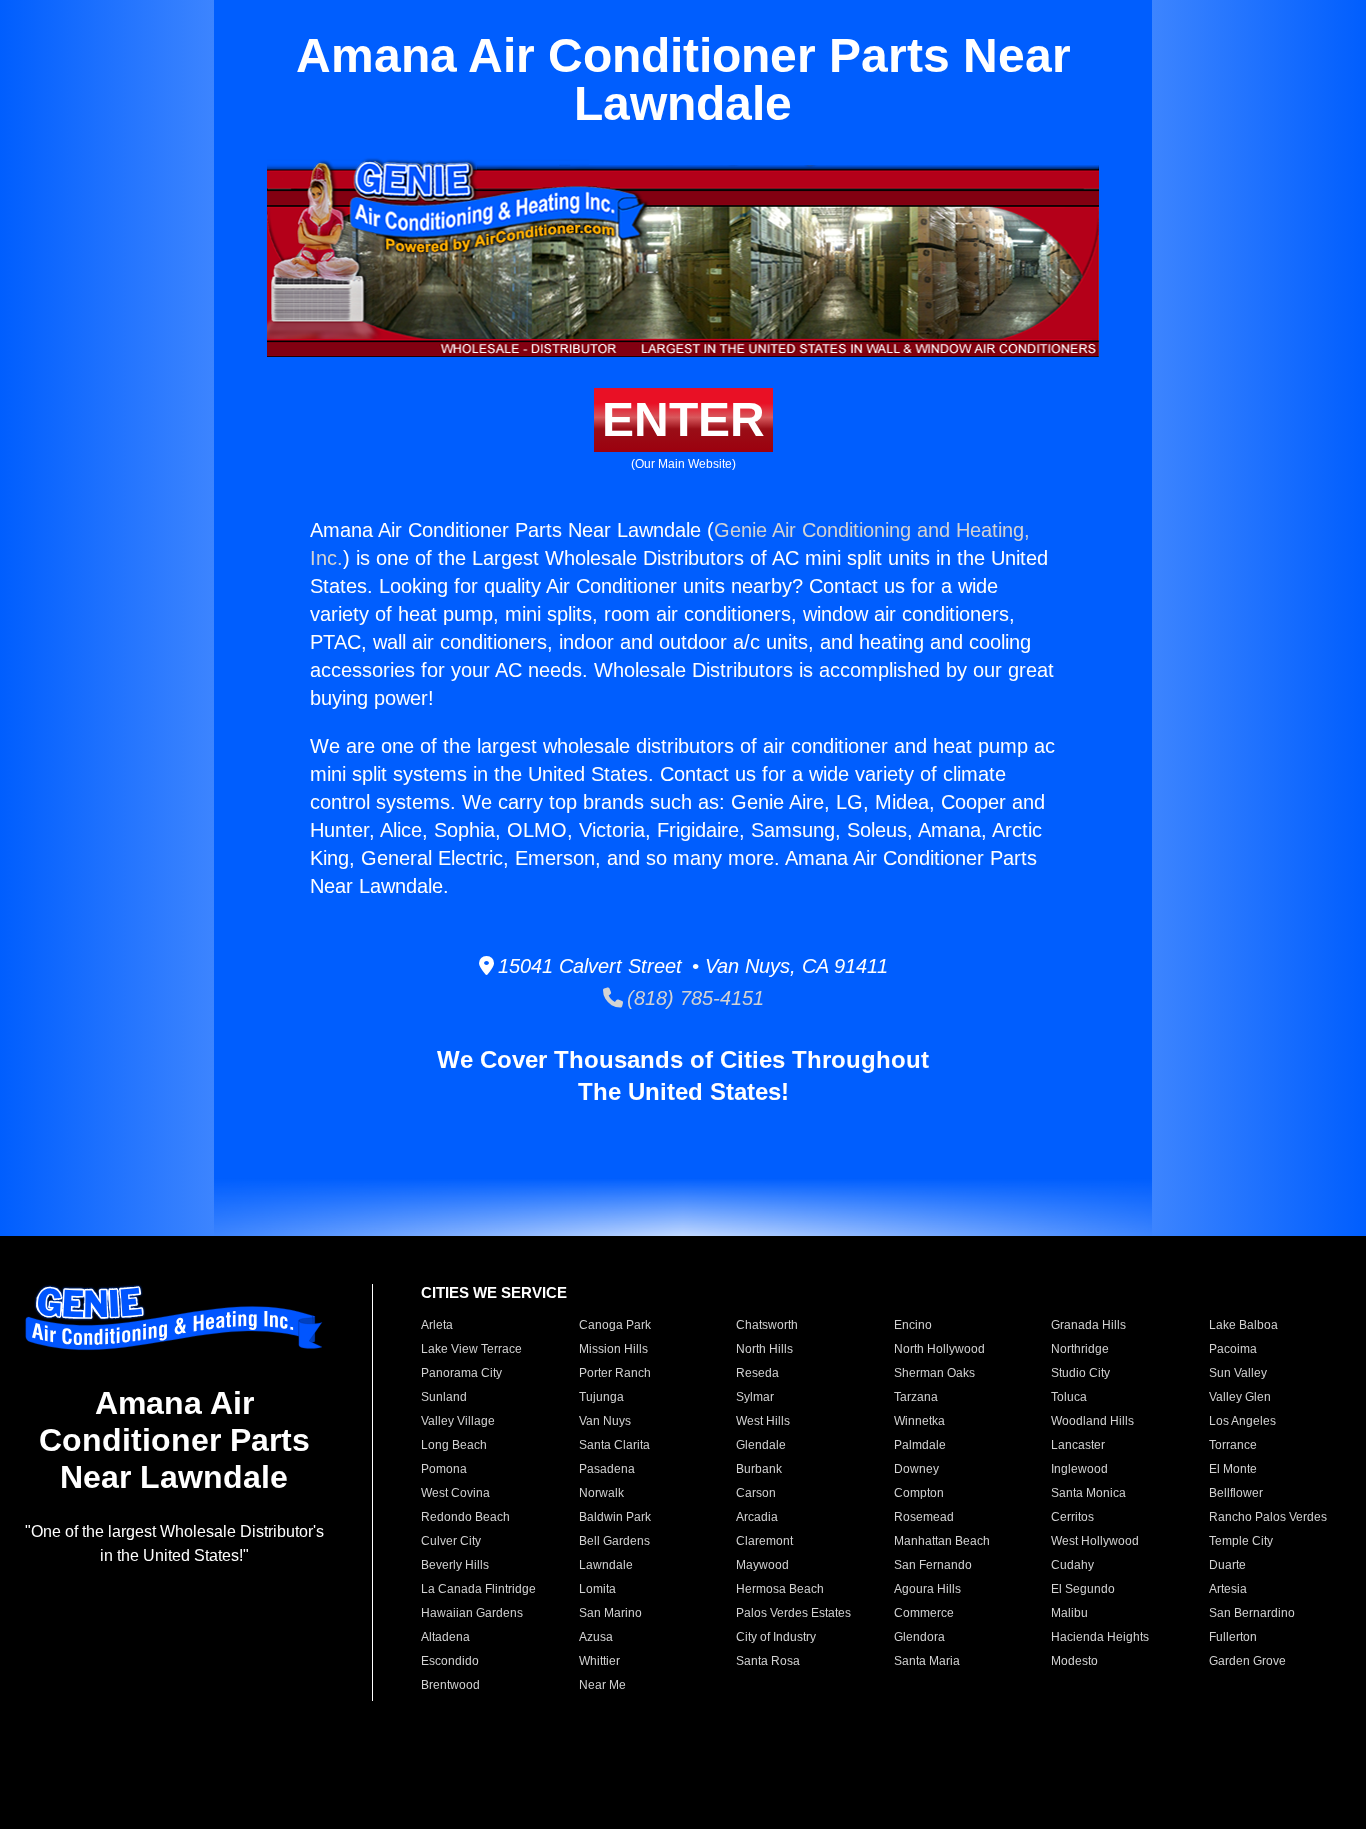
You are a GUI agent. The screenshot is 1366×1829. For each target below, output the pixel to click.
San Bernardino (1252, 1613)
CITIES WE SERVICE (494, 1292)
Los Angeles (1242, 1421)
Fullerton (1233, 1637)
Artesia (1228, 1589)
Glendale (761, 1445)
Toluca (1069, 1397)
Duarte (1227, 1565)
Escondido (450, 1661)
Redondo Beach (465, 1517)
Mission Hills (613, 1349)
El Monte (1233, 1469)
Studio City (1080, 1373)
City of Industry (776, 1637)
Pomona (444, 1469)
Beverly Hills (455, 1565)
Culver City (451, 1541)
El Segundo (1083, 1589)
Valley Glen (1240, 1397)
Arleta (437, 1325)
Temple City (1241, 1541)
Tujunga (601, 1397)
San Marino (610, 1613)
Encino (913, 1325)
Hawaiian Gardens (472, 1613)
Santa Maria (927, 1661)
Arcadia (757, 1517)
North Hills (764, 1349)
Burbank (759, 1469)
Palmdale (920, 1445)
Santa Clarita (614, 1445)
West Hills (763, 1421)
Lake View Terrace (471, 1349)
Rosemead (924, 1517)
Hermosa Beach (780, 1589)
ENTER (683, 419)
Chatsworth (767, 1325)
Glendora (919, 1637)
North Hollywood (939, 1349)
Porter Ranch (615, 1373)
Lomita (597, 1589)
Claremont (764, 1541)
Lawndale (606, 1565)
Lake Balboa (1243, 1325)
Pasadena (607, 1469)
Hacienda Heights (1100, 1637)
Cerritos (1072, 1517)
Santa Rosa (768, 1661)
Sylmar (755, 1397)
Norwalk (601, 1493)
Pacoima (1233, 1349)
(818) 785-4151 (693, 998)
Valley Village (458, 1421)
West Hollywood (1095, 1541)
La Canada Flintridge (478, 1589)
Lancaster (1078, 1445)
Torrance (1233, 1445)
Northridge (1080, 1349)
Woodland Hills (1092, 1421)
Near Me (602, 1685)
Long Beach (454, 1445)
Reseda (757, 1373)
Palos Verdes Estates (793, 1613)
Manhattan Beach (942, 1541)
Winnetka (919, 1421)
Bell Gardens (614, 1541)
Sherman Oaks (934, 1373)
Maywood (762, 1565)
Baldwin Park (615, 1517)
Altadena (445, 1637)
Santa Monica (1088, 1493)
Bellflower (1236, 1493)
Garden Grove (1247, 1661)
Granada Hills (1088, 1325)
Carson (756, 1493)
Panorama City (461, 1373)
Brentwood (450, 1685)
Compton (919, 1493)
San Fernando (933, 1565)
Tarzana (916, 1397)
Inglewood (1079, 1469)
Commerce (924, 1613)
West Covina (455, 1493)
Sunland (444, 1397)
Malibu (1069, 1613)
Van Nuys (605, 1421)
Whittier (599, 1661)
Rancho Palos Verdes (1268, 1517)
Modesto (1074, 1661)
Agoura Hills (927, 1589)
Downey (916, 1469)
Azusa (596, 1637)
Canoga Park (615, 1325)
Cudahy (1072, 1565)
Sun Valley (1238, 1373)
